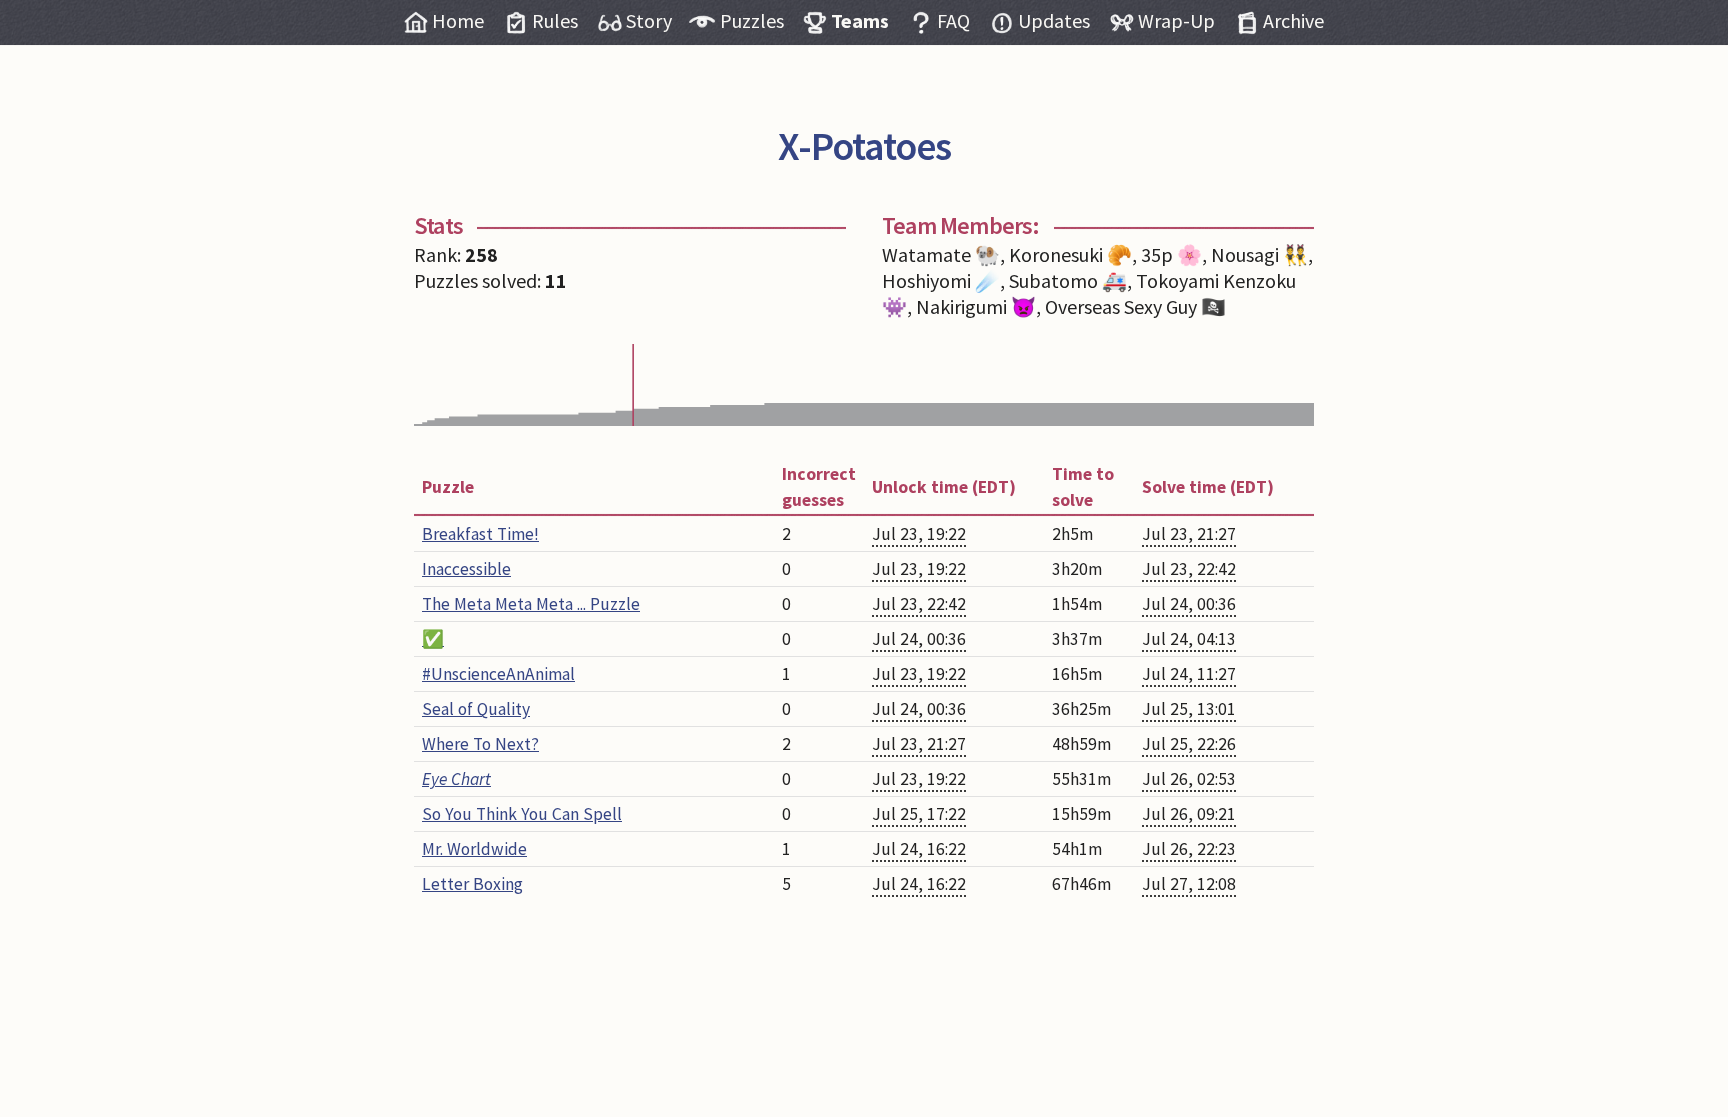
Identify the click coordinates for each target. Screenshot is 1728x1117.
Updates (1054, 20)
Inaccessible (466, 569)
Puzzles (752, 20)
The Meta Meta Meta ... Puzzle (531, 604)
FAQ (953, 20)
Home (458, 20)
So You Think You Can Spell (522, 814)
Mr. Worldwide (474, 849)
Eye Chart (456, 779)
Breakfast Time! (480, 534)
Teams (860, 20)
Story (649, 20)
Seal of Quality (476, 709)
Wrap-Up (1176, 20)
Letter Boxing (472, 884)
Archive (1293, 20)
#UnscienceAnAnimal (498, 674)
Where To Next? (480, 744)
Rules (555, 20)
